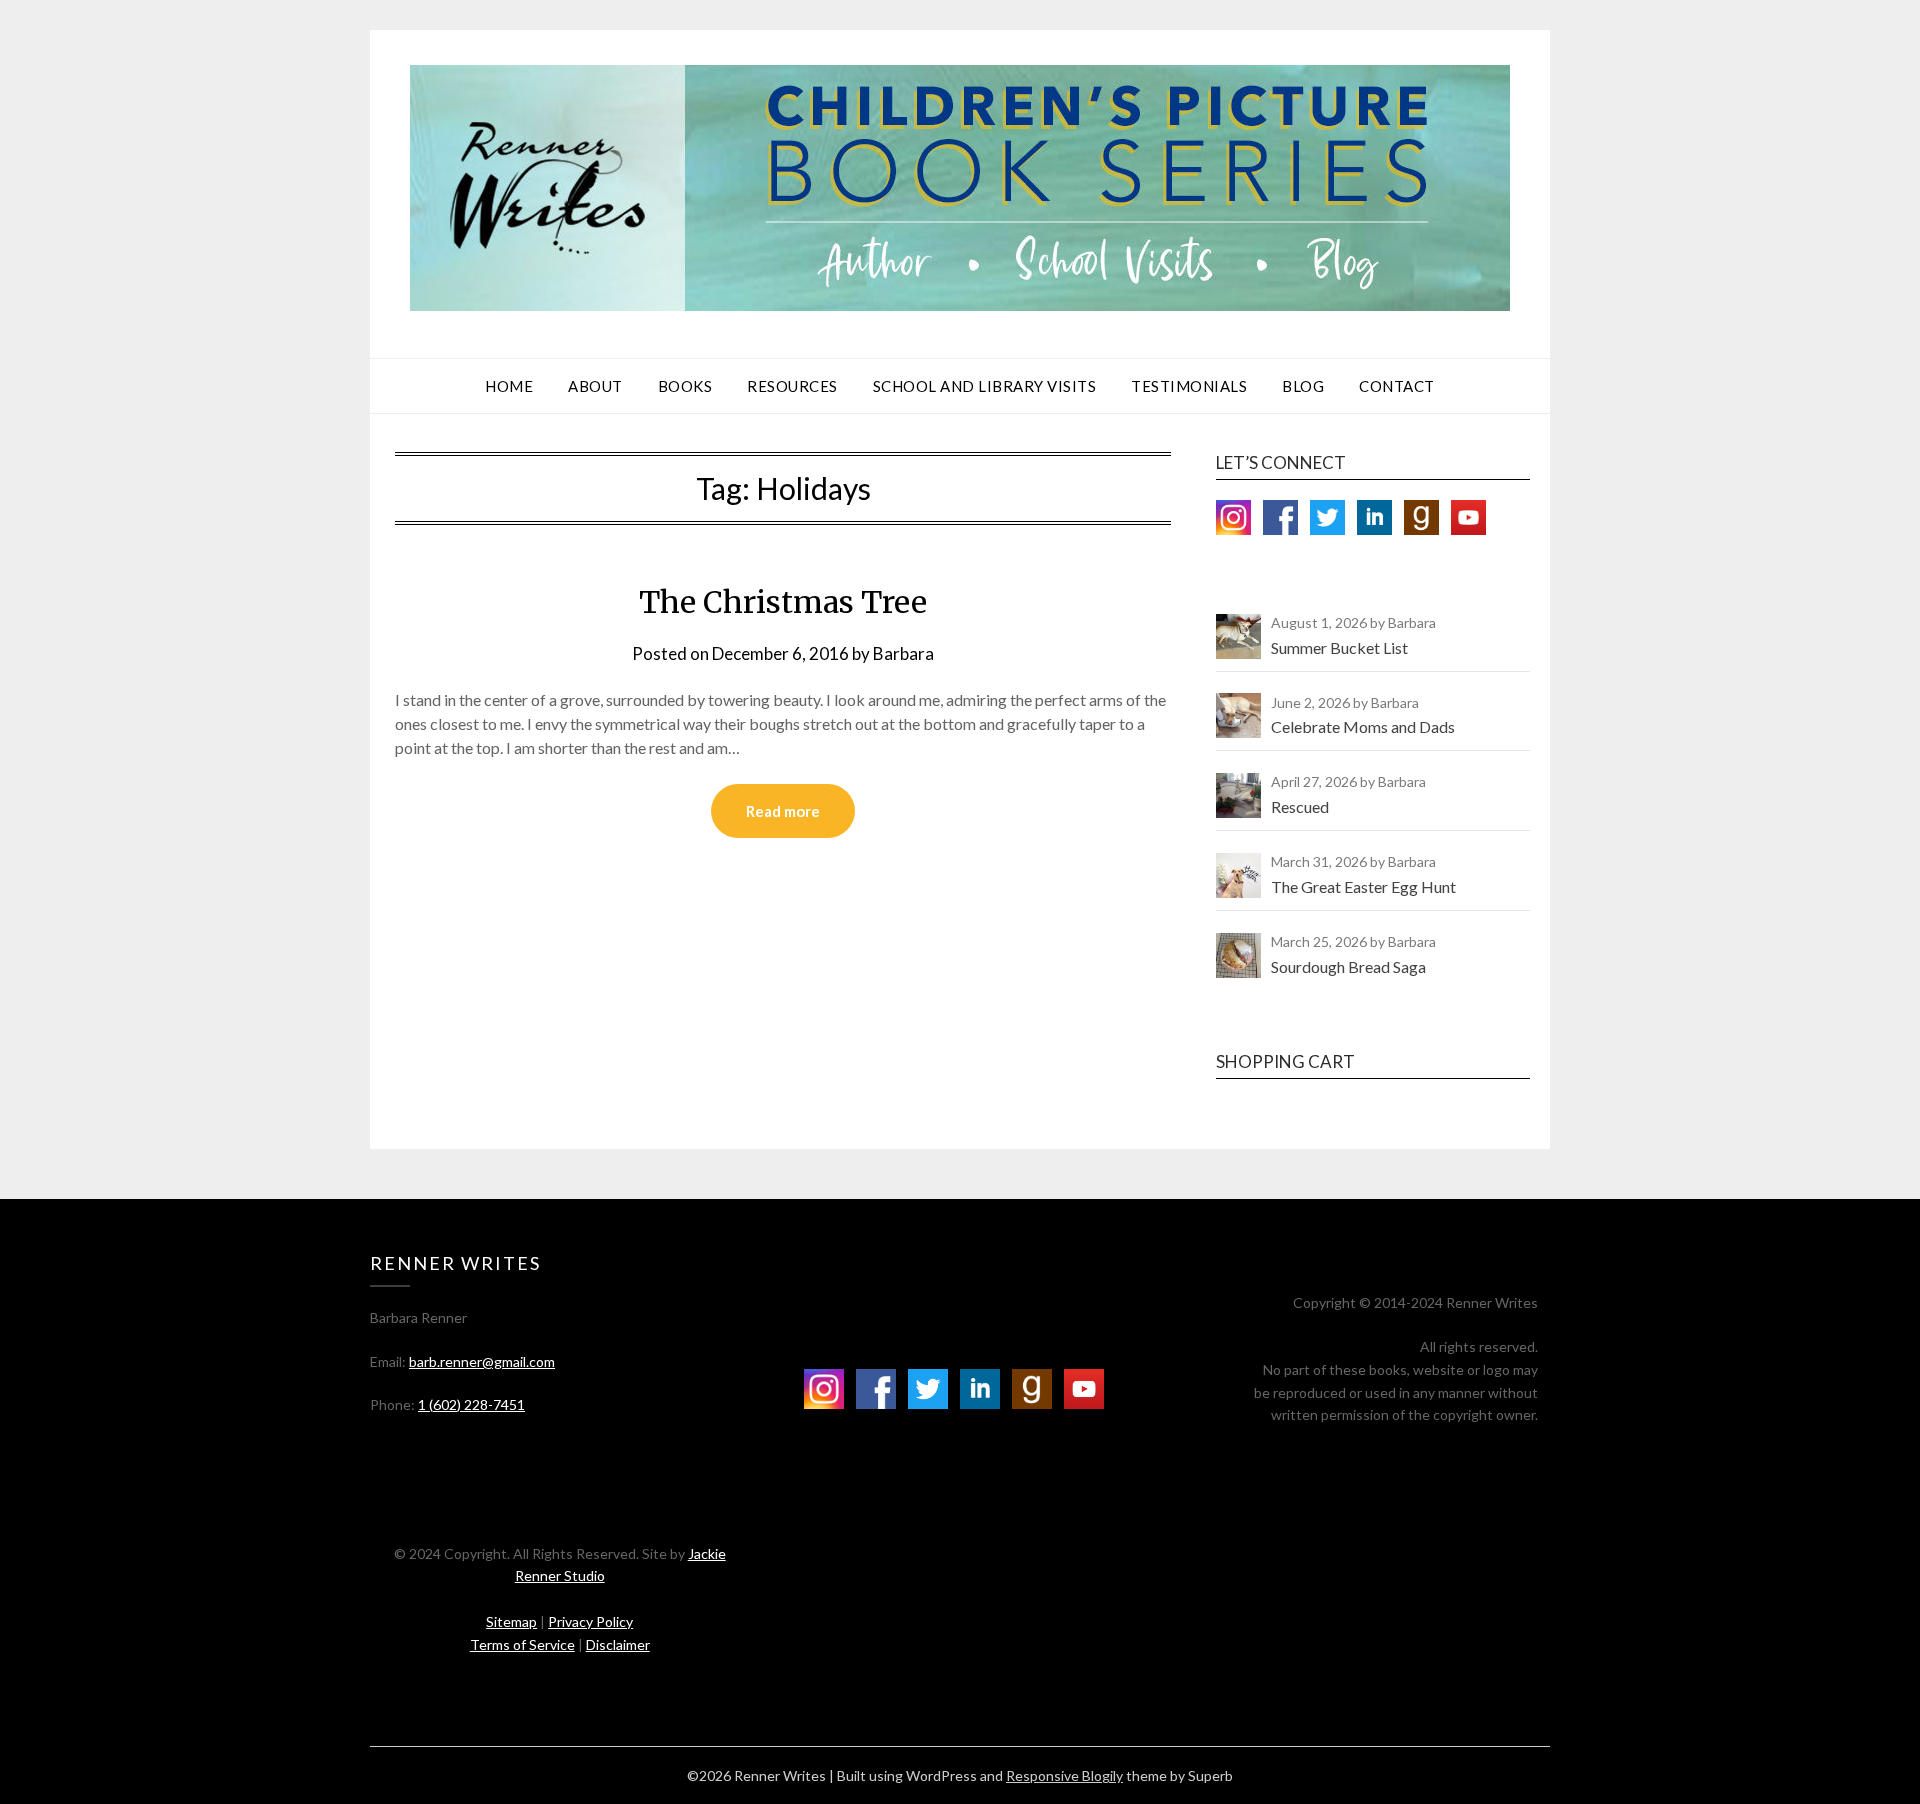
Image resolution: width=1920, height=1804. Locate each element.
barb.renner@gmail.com (482, 1361)
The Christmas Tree (783, 602)
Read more (783, 811)
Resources (792, 386)
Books (685, 386)
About (595, 386)
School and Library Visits (985, 386)
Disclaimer (618, 1644)
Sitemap (511, 1621)
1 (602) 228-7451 (471, 1404)
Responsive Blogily (1064, 1775)
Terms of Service (522, 1644)
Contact (1397, 386)
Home (509, 386)
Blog (1303, 386)
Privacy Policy (590, 1621)
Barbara (903, 653)
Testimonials (1189, 386)
